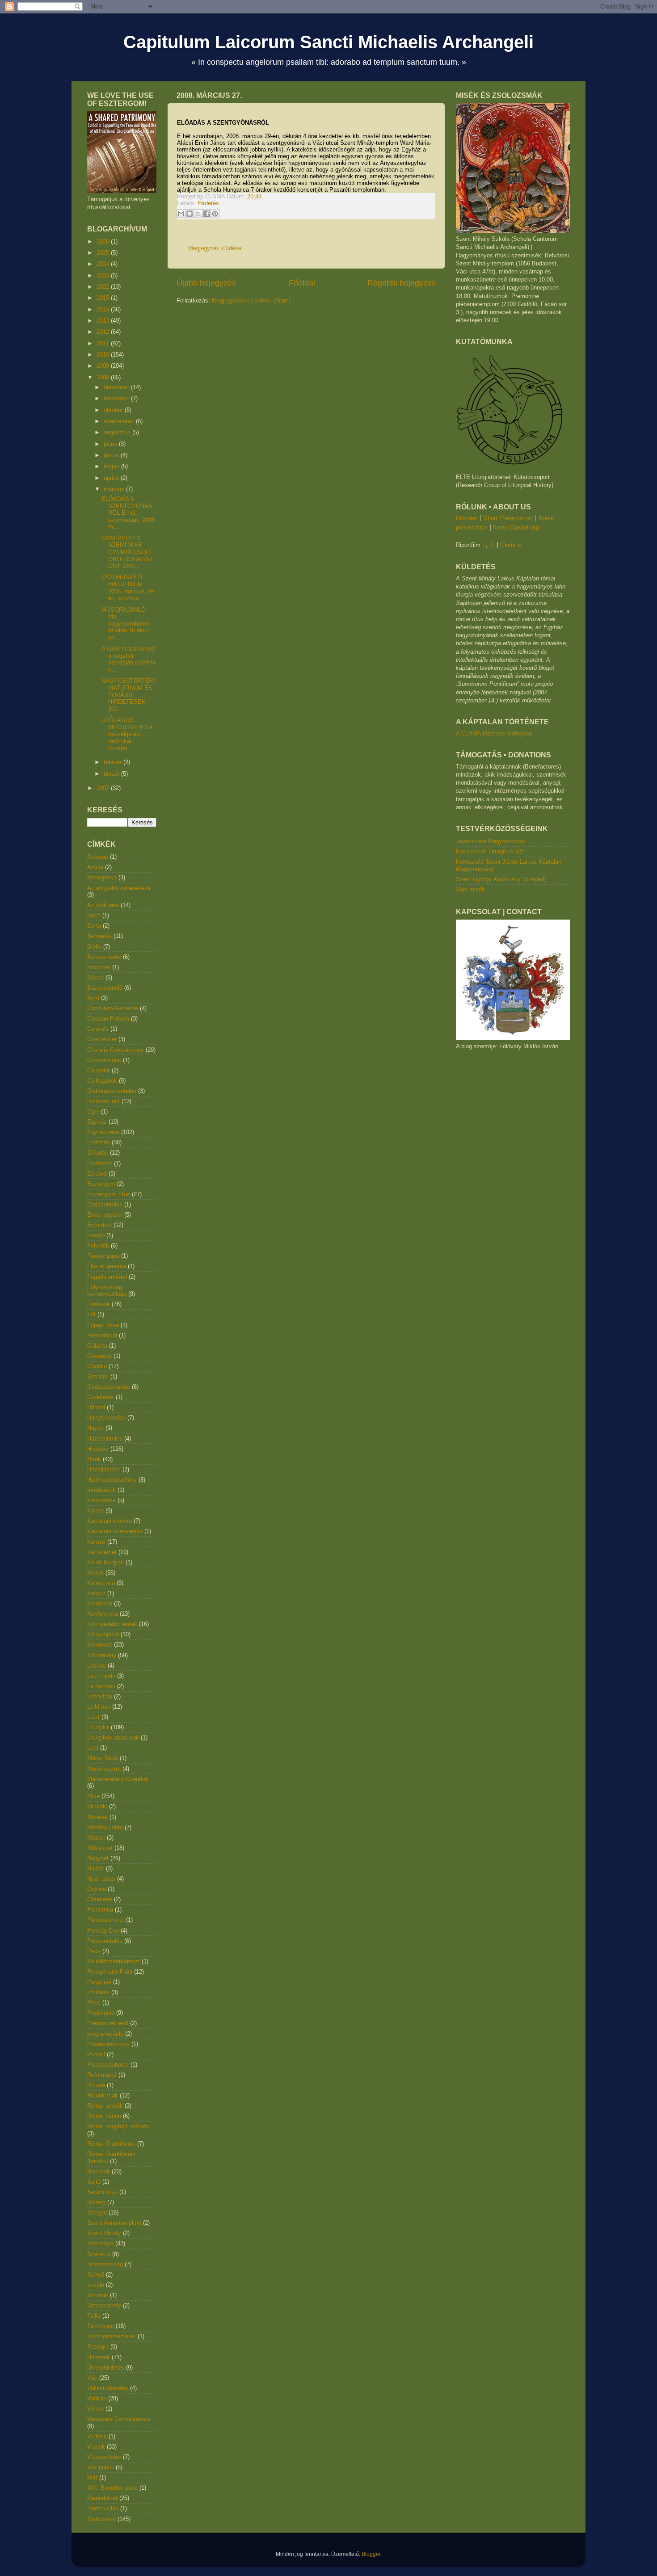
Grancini (98, 1376)
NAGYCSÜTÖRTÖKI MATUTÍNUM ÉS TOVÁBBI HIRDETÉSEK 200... (129, 695)
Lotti (93, 1748)
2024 (104, 264)
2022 (104, 287)
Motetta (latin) (105, 1827)
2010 (104, 355)
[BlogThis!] (190, 214)
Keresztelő (101, 1583)
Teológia (98, 2347)
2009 (104, 366)
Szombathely (104, 2305)
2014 (104, 309)
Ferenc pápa (103, 1256)
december (117, 387)
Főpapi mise (103, 1325)
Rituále (96, 2085)
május (112, 466)
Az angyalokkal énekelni (119, 888)
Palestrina (100, 1910)
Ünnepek (99, 2357)
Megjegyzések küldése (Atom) (251, 300)
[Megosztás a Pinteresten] (215, 214)
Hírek (94, 1459)
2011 (104, 343)
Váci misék (470, 889)
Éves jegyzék (105, 1215)
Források (99, 1304)
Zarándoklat (102, 2498)
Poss (94, 2002)
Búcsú (95, 977)
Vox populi (101, 2467)
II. (492, 545)
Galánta (97, 1346)
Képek (95, 1573)
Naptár (96, 1868)
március (115, 489)
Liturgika (98, 1727)
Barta (94, 926)
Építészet (100, 1163)
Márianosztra (104, 1769)
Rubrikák (99, 2171)
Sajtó (94, 2182)
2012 (104, 332)
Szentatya (100, 2243)
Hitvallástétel (104, 1469)
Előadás (98, 1153)
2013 (104, 321)
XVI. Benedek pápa (112, 2488)
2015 (104, 298)
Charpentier (102, 1039)
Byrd (93, 998)
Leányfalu (100, 1696)
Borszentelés (104, 957)
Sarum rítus (102, 2192)
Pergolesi (99, 1982)
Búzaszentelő (105, 988)
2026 (104, 242)
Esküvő (97, 1174)
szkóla (96, 2285)
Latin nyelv (101, 1676)
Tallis (94, 2316)
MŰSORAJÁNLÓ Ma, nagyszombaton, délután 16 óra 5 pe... (126, 624)
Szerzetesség (105, 2264)
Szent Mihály (104, 2233)
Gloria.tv (511, 545)
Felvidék (98, 1246)
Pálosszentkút (106, 1920)
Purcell (96, 2054)
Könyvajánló (103, 1634)
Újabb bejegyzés (206, 283)
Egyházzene (103, 1132)
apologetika (102, 877)
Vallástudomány (108, 2388)
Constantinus (104, 1060)
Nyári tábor (101, 1879)
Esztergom (101, 1184)
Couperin (99, 1070)
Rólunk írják (103, 2095)
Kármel (96, 1542)
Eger (93, 1112)
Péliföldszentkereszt (114, 1961)
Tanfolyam (101, 2326)
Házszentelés (105, 1439)
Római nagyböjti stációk (118, 2126)
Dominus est (103, 1101)
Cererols (98, 1029)
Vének (95, 2409)
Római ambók (105, 2106)
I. (484, 545)
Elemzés (99, 1142)
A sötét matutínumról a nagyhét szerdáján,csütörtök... (129, 659)
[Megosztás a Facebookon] (206, 214)
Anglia (95, 867)
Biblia (94, 947)
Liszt (93, 1717)
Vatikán (97, 2398)
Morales (97, 1817)
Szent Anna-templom (114, 2223)
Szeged (97, 2213)
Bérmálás (99, 936)
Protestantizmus (108, 2044)
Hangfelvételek (106, 1418)
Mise (93, 1796)
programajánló (105, 2034)
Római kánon (104, 2116)
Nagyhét (98, 1858)
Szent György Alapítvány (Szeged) (501, 879)
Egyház (97, 1122)
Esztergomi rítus (109, 1194)
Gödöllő (97, 1366)
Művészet (100, 1848)
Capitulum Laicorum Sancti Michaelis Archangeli (328, 42)
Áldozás (98, 857)
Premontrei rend (108, 2023)
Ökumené (100, 1899)
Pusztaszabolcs (108, 2065)
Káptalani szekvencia (115, 1531)
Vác (92, 2378)
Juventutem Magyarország (490, 841)
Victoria (97, 2436)
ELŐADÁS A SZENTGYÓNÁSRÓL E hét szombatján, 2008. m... (129, 513)
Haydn (95, 1428)
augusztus (118, 432)
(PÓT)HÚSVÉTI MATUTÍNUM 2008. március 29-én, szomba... (128, 588)
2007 (104, 788)
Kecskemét (102, 1552)
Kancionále (101, 1500)
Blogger (371, 2554)
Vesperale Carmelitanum (119, 2419)
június (112, 455)
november (117, 398)
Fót (91, 1314)
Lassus (97, 1666)
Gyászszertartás (109, 1387)
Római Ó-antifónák (111, 2144)
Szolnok (98, 2295)
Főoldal (302, 283)
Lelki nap (99, 1707)
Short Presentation (508, 518)
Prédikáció (101, 2013)
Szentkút (99, 2254)
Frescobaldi (102, 1335)
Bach (94, 915)
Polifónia (98, 1992)
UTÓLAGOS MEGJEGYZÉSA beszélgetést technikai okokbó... (127, 734)
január (112, 774)
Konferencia (103, 1614)
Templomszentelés (112, 2336)
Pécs (94, 1951)
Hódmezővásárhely (112, 1480)
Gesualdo (99, 1356)
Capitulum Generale (113, 1008)
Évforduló (99, 1225)
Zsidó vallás (103, 2508)
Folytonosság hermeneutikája (107, 1291)
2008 (104, 377)
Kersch (96, 1593)
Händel (96, 1407)
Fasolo (96, 1235)
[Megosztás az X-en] (198, 214)
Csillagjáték (102, 1081)
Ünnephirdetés (106, 2368)
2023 (104, 275)
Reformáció (102, 2075)
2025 (104, 253)
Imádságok (101, 1490)
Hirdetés (208, 203)
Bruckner (99, 967)
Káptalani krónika (109, 1521)
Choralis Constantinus (116, 1050)
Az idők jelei (103, 905)
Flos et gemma (107, 1266)
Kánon (95, 1511)
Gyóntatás (101, 1397)
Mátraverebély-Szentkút (118, 1779)
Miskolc (97, 1806)
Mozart (96, 1838)
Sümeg (96, 2202)
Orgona (97, 1889)
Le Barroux (101, 1686)
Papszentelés (105, 1941)
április (112, 478)
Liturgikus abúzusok (113, 1738)
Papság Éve (103, 1931)
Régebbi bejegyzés (402, 283)
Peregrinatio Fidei (110, 1972)
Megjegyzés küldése (215, 248)
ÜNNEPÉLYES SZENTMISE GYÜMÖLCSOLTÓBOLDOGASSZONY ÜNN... (127, 552)
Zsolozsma (101, 2519)
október (114, 410)
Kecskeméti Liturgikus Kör (490, 851)
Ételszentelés (105, 1204)
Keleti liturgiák (105, 1562)
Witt (92, 2477)
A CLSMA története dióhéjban (494, 733)
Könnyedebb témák (112, 1624)
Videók (96, 2447)
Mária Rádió (103, 1758)
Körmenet (100, 1645)
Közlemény (102, 1655)
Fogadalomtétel (107, 1277)
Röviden (466, 518)
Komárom (100, 1603)
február (114, 762)
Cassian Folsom (108, 1019)
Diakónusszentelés (112, 1091)
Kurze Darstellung (516, 527)
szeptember (120, 421)
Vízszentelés (104, 2457)
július (111, 444)
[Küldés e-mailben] (181, 214)
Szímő (96, 2275)
